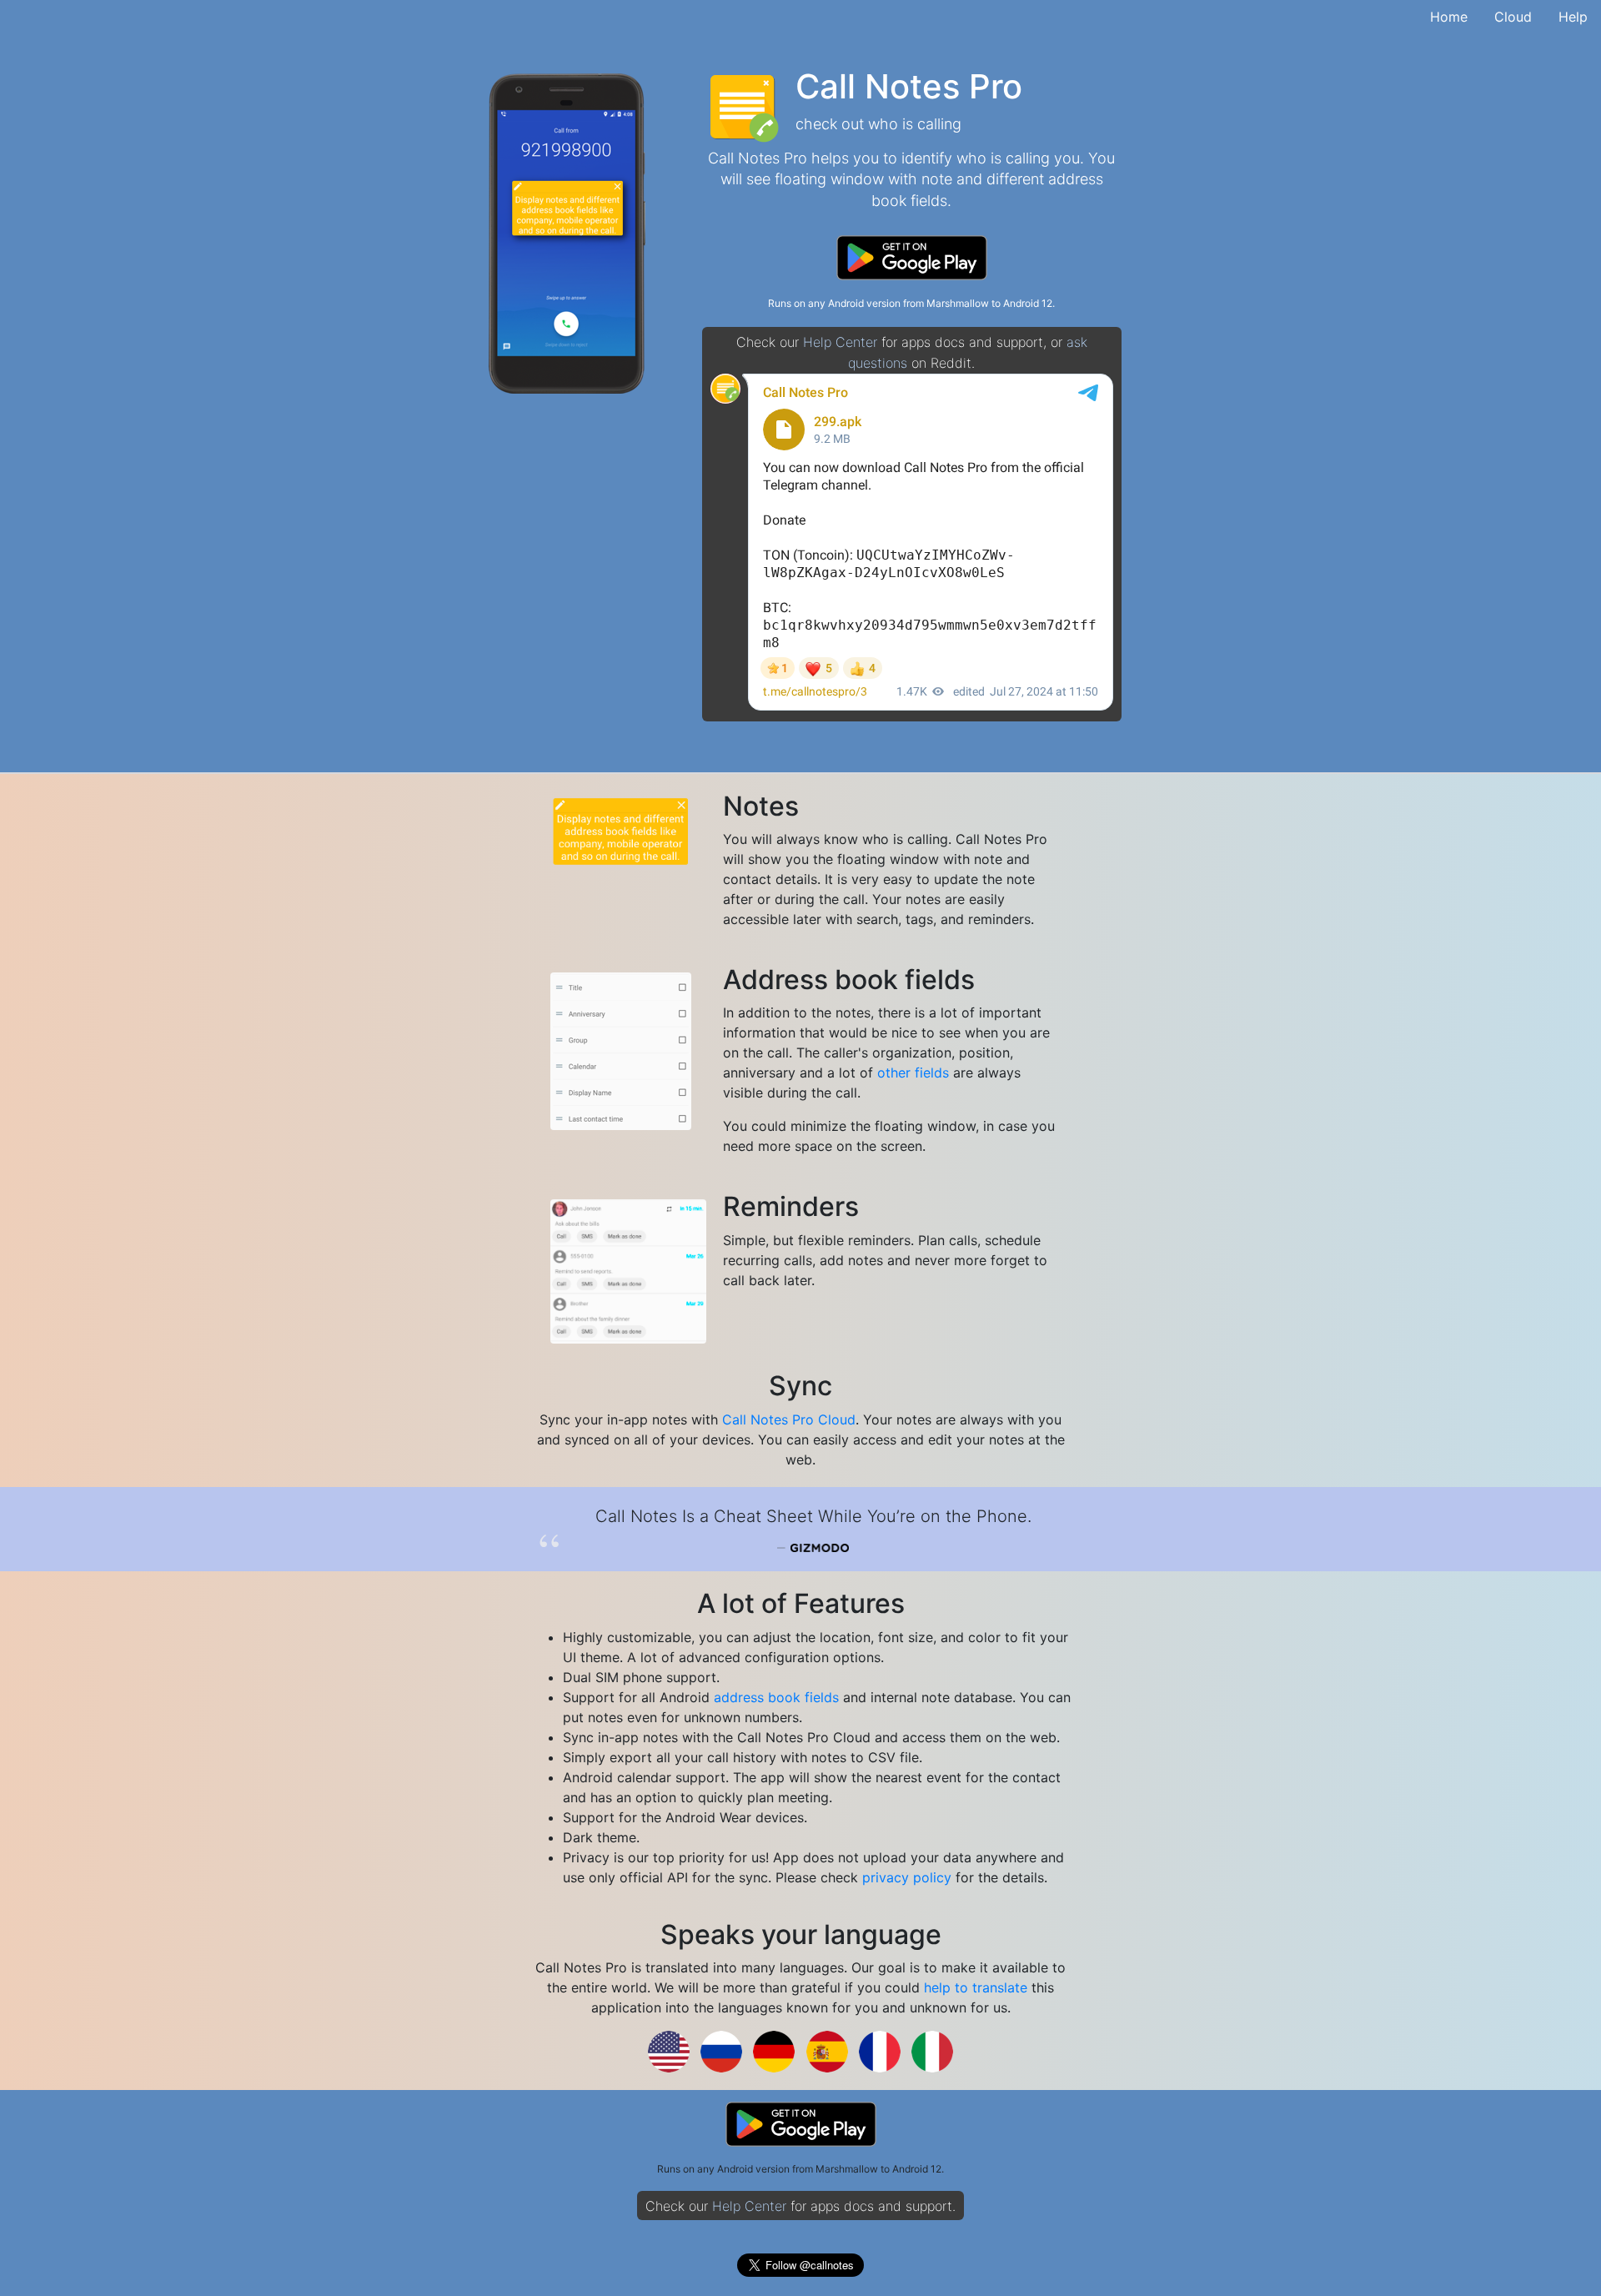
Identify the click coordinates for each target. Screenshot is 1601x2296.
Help (1573, 17)
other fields (913, 1073)
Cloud (1513, 17)
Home (1449, 17)
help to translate (976, 1987)
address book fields (776, 1697)
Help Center (840, 342)
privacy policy (907, 1877)
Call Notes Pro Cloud (789, 1419)
